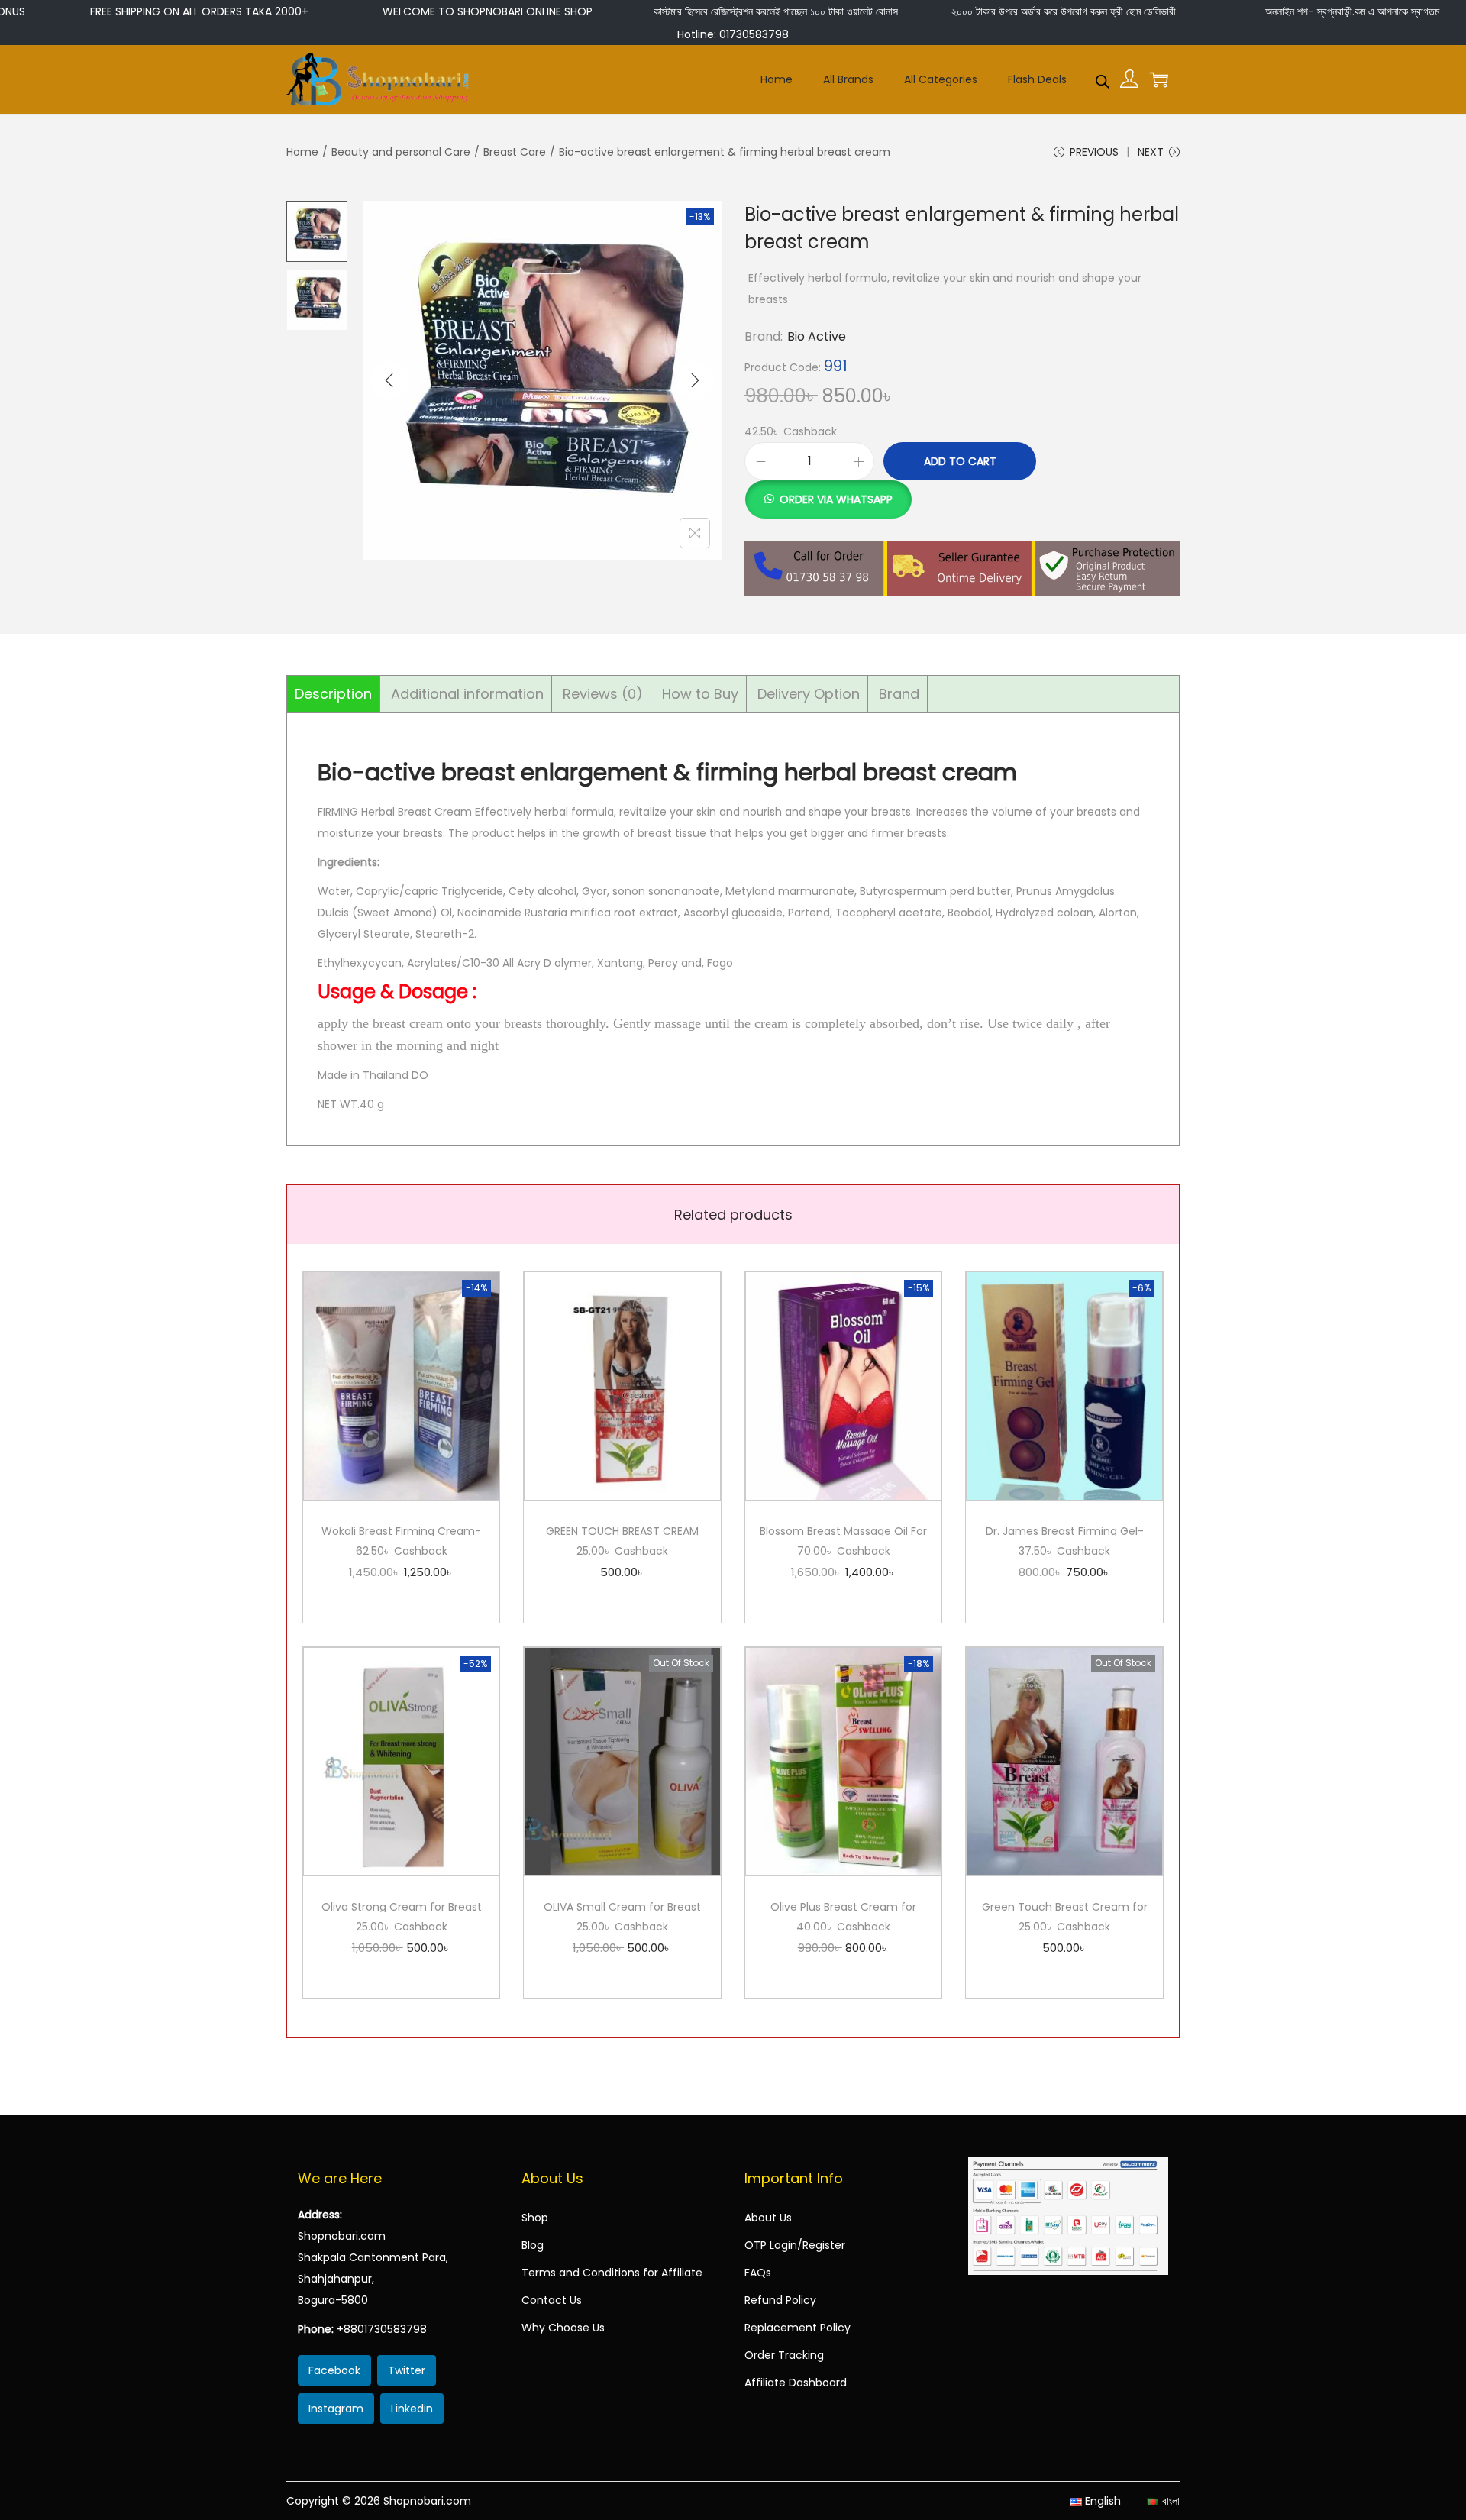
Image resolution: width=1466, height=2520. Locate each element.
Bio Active (817, 336)
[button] (828, 491)
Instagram (336, 2409)
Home (302, 152)
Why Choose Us (563, 2328)
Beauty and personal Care (401, 152)
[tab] (334, 694)
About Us (768, 2218)
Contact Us (552, 2300)
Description (333, 694)
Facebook (334, 2370)
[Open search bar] (1103, 79)
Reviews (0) (603, 694)
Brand (899, 694)
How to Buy (700, 694)
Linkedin (412, 2409)
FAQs (758, 2273)
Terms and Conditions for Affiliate (612, 2273)
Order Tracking (784, 2355)
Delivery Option (809, 694)
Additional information (467, 694)
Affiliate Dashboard (796, 2383)
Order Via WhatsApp (836, 499)
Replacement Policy (798, 2328)
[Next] (695, 380)
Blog (533, 2245)
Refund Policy (780, 2300)
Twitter (407, 2370)
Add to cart (960, 461)
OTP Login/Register (795, 2245)
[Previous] (389, 380)
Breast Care (515, 152)
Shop (535, 2218)
